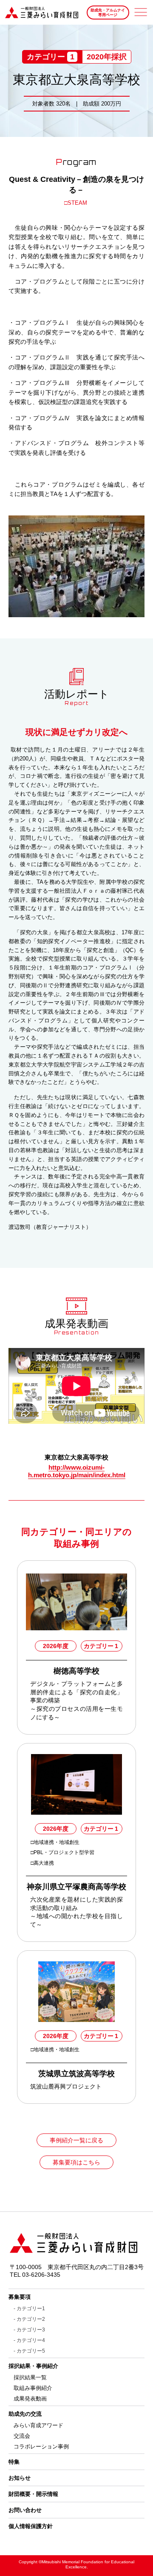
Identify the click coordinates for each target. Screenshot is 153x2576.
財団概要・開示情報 (33, 2494)
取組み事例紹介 (33, 2388)
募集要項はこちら (76, 2162)
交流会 (22, 2436)
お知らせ (20, 2478)
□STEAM (76, 203)
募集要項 (20, 2297)
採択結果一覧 (30, 2377)
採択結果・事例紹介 (33, 2366)
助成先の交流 (25, 2414)
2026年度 (56, 1646)
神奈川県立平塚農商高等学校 (76, 1887)
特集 (14, 2462)
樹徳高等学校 (76, 1671)
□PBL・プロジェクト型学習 (63, 1852)
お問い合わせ (25, 2510)
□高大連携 (42, 1863)
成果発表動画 (30, 2399)
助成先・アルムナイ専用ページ (108, 13)
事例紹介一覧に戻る (76, 2140)
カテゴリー (101, 1646)
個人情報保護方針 (31, 2526)
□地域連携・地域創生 (55, 1842)
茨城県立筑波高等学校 (76, 2074)
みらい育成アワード (38, 2425)
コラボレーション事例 (41, 2447)
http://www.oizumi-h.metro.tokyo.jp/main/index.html (77, 1471)
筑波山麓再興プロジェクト (66, 2086)
